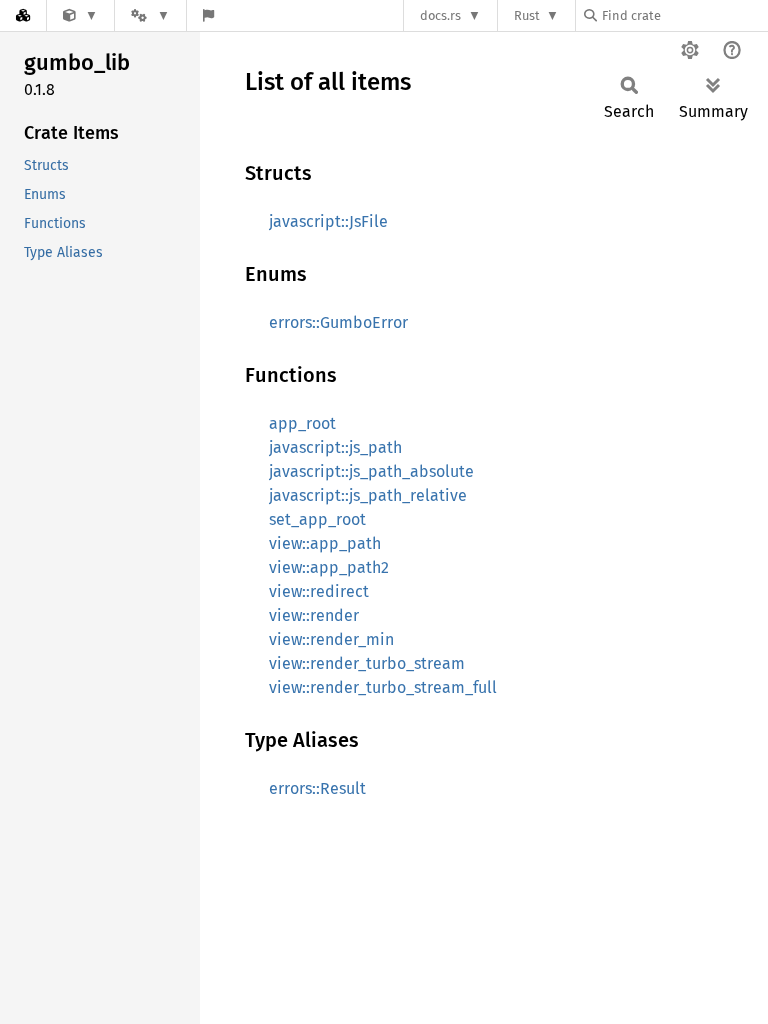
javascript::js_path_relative (368, 495)
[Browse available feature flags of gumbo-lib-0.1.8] (208, 15)
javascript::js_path (335, 447)
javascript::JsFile (328, 221)
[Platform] (150, 15)
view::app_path (325, 543)
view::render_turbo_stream (367, 663)
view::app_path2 (329, 567)
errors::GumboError (338, 322)
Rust (527, 15)
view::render (314, 615)
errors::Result (317, 788)
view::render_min (331, 639)
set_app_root (317, 519)
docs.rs (440, 15)
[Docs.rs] (23, 15)
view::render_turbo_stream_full (383, 687)
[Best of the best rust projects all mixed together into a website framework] (80, 15)
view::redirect (319, 591)
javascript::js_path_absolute (371, 471)
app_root (302, 423)
